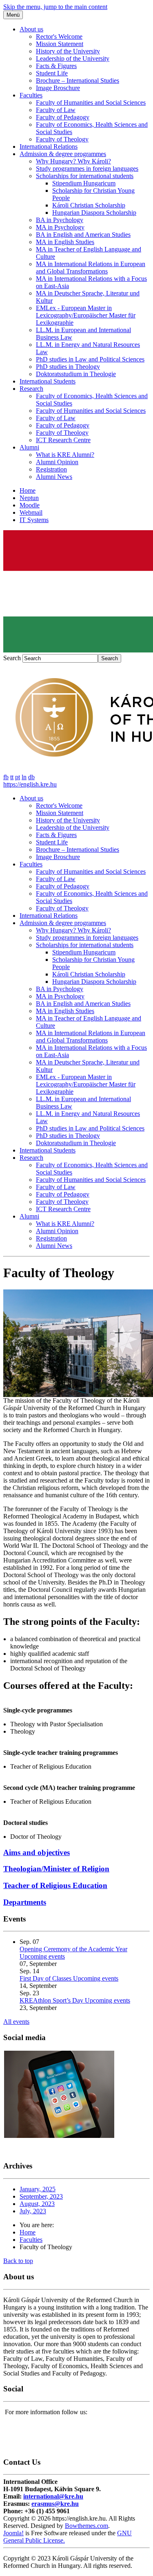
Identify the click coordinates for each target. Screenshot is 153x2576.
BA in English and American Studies (83, 235)
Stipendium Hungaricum (84, 183)
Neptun (29, 498)
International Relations (49, 147)
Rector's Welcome (59, 36)
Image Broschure (58, 88)
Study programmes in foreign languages (87, 169)
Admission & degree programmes (63, 154)
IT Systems (34, 520)
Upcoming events (42, 1956)
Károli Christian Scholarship (89, 205)
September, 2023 (41, 2196)
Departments (25, 1902)
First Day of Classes (46, 1978)
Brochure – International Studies (78, 80)
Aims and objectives (37, 1852)
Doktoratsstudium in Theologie (76, 374)
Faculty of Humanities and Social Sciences (91, 102)
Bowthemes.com (86, 2526)
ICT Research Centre (63, 440)
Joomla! (13, 2533)
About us (31, 29)
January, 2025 (38, 2189)
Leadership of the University (73, 58)
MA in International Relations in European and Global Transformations (91, 268)
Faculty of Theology (62, 139)
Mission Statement (60, 44)
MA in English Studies (65, 242)
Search (12, 658)
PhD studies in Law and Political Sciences (90, 359)
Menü (13, 15)
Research (31, 389)
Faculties (31, 95)
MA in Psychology (60, 227)
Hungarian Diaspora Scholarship (94, 213)
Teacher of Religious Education (55, 1885)
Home (28, 490)
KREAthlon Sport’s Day (52, 2000)
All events (16, 2022)
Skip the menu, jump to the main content (55, 7)
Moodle (30, 505)
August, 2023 (37, 2204)
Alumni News (54, 477)
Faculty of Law (56, 110)
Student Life (52, 73)
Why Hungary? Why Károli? (73, 161)
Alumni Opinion (57, 462)
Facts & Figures (56, 66)
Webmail (31, 512)
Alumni (29, 447)
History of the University (68, 51)
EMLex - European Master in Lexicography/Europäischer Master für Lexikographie (86, 315)
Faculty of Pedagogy (63, 117)
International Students (48, 381)
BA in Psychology (60, 220)
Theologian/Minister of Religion (56, 1869)
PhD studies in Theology (68, 367)
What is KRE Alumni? (65, 455)
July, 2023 (33, 2211)
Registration (51, 469)
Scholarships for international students (85, 176)
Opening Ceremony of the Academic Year (73, 1949)
